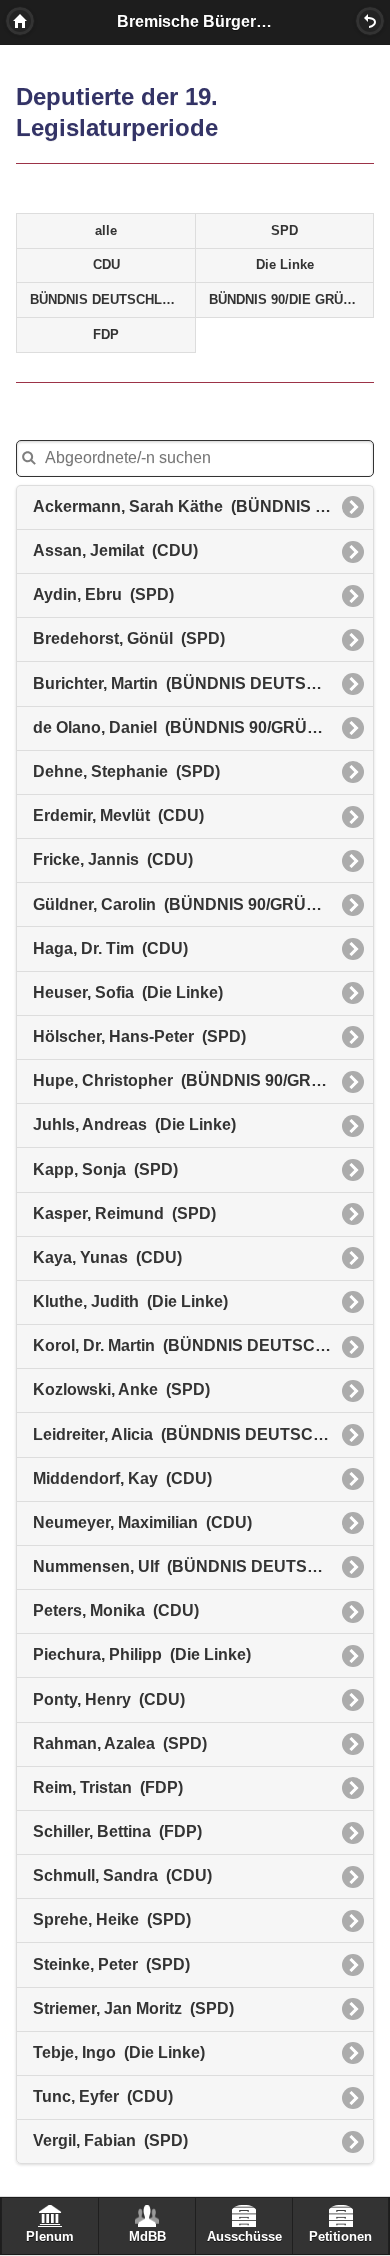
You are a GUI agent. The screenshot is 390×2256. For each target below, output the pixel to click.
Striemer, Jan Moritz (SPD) (133, 2008)
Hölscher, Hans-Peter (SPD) (139, 1036)
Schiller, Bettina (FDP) (117, 1831)
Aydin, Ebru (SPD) (103, 594)
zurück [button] (370, 21)
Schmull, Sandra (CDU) (122, 1875)
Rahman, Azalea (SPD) (120, 1743)
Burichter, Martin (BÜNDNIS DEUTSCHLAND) (203, 683)
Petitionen (340, 2237)
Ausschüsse (244, 2237)
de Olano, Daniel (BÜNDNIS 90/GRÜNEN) (190, 727)
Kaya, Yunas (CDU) (107, 1257)
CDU (106, 265)
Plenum (50, 2237)
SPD (284, 231)
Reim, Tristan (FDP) (108, 1787)
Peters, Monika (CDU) (116, 1610)
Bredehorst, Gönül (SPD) (129, 638)
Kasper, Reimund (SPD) (124, 1213)
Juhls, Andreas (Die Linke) (134, 1124)
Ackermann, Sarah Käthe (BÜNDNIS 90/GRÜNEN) (203, 506)
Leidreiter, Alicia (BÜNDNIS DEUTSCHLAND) (203, 1434)
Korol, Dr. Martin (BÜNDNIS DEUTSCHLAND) (203, 1345)
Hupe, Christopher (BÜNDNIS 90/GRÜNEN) (198, 1080)
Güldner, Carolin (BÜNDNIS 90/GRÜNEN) (189, 904)
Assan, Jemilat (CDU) (115, 550)
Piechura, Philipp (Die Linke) (142, 1654)
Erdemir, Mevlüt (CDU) (118, 815)
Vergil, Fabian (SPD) (110, 2140)
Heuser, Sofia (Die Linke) (128, 992)
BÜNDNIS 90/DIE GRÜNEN (289, 300)
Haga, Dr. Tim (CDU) (110, 948)
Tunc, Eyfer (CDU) (103, 2096)
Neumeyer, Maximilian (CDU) (142, 1522)
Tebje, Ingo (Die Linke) (119, 2052)
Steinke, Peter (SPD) (111, 1964)
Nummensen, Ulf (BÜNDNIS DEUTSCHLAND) (203, 1566)
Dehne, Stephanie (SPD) (126, 771)
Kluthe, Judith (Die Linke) (130, 1301)
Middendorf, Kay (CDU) (122, 1478)
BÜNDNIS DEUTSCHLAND (109, 300)
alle (106, 231)
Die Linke (285, 265)
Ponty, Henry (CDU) (109, 1699)
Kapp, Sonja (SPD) (105, 1169)
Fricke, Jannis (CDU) (113, 859)
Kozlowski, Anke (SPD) (121, 1389)
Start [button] (20, 21)
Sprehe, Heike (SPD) (112, 1919)
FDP (106, 335)
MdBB (147, 2237)
